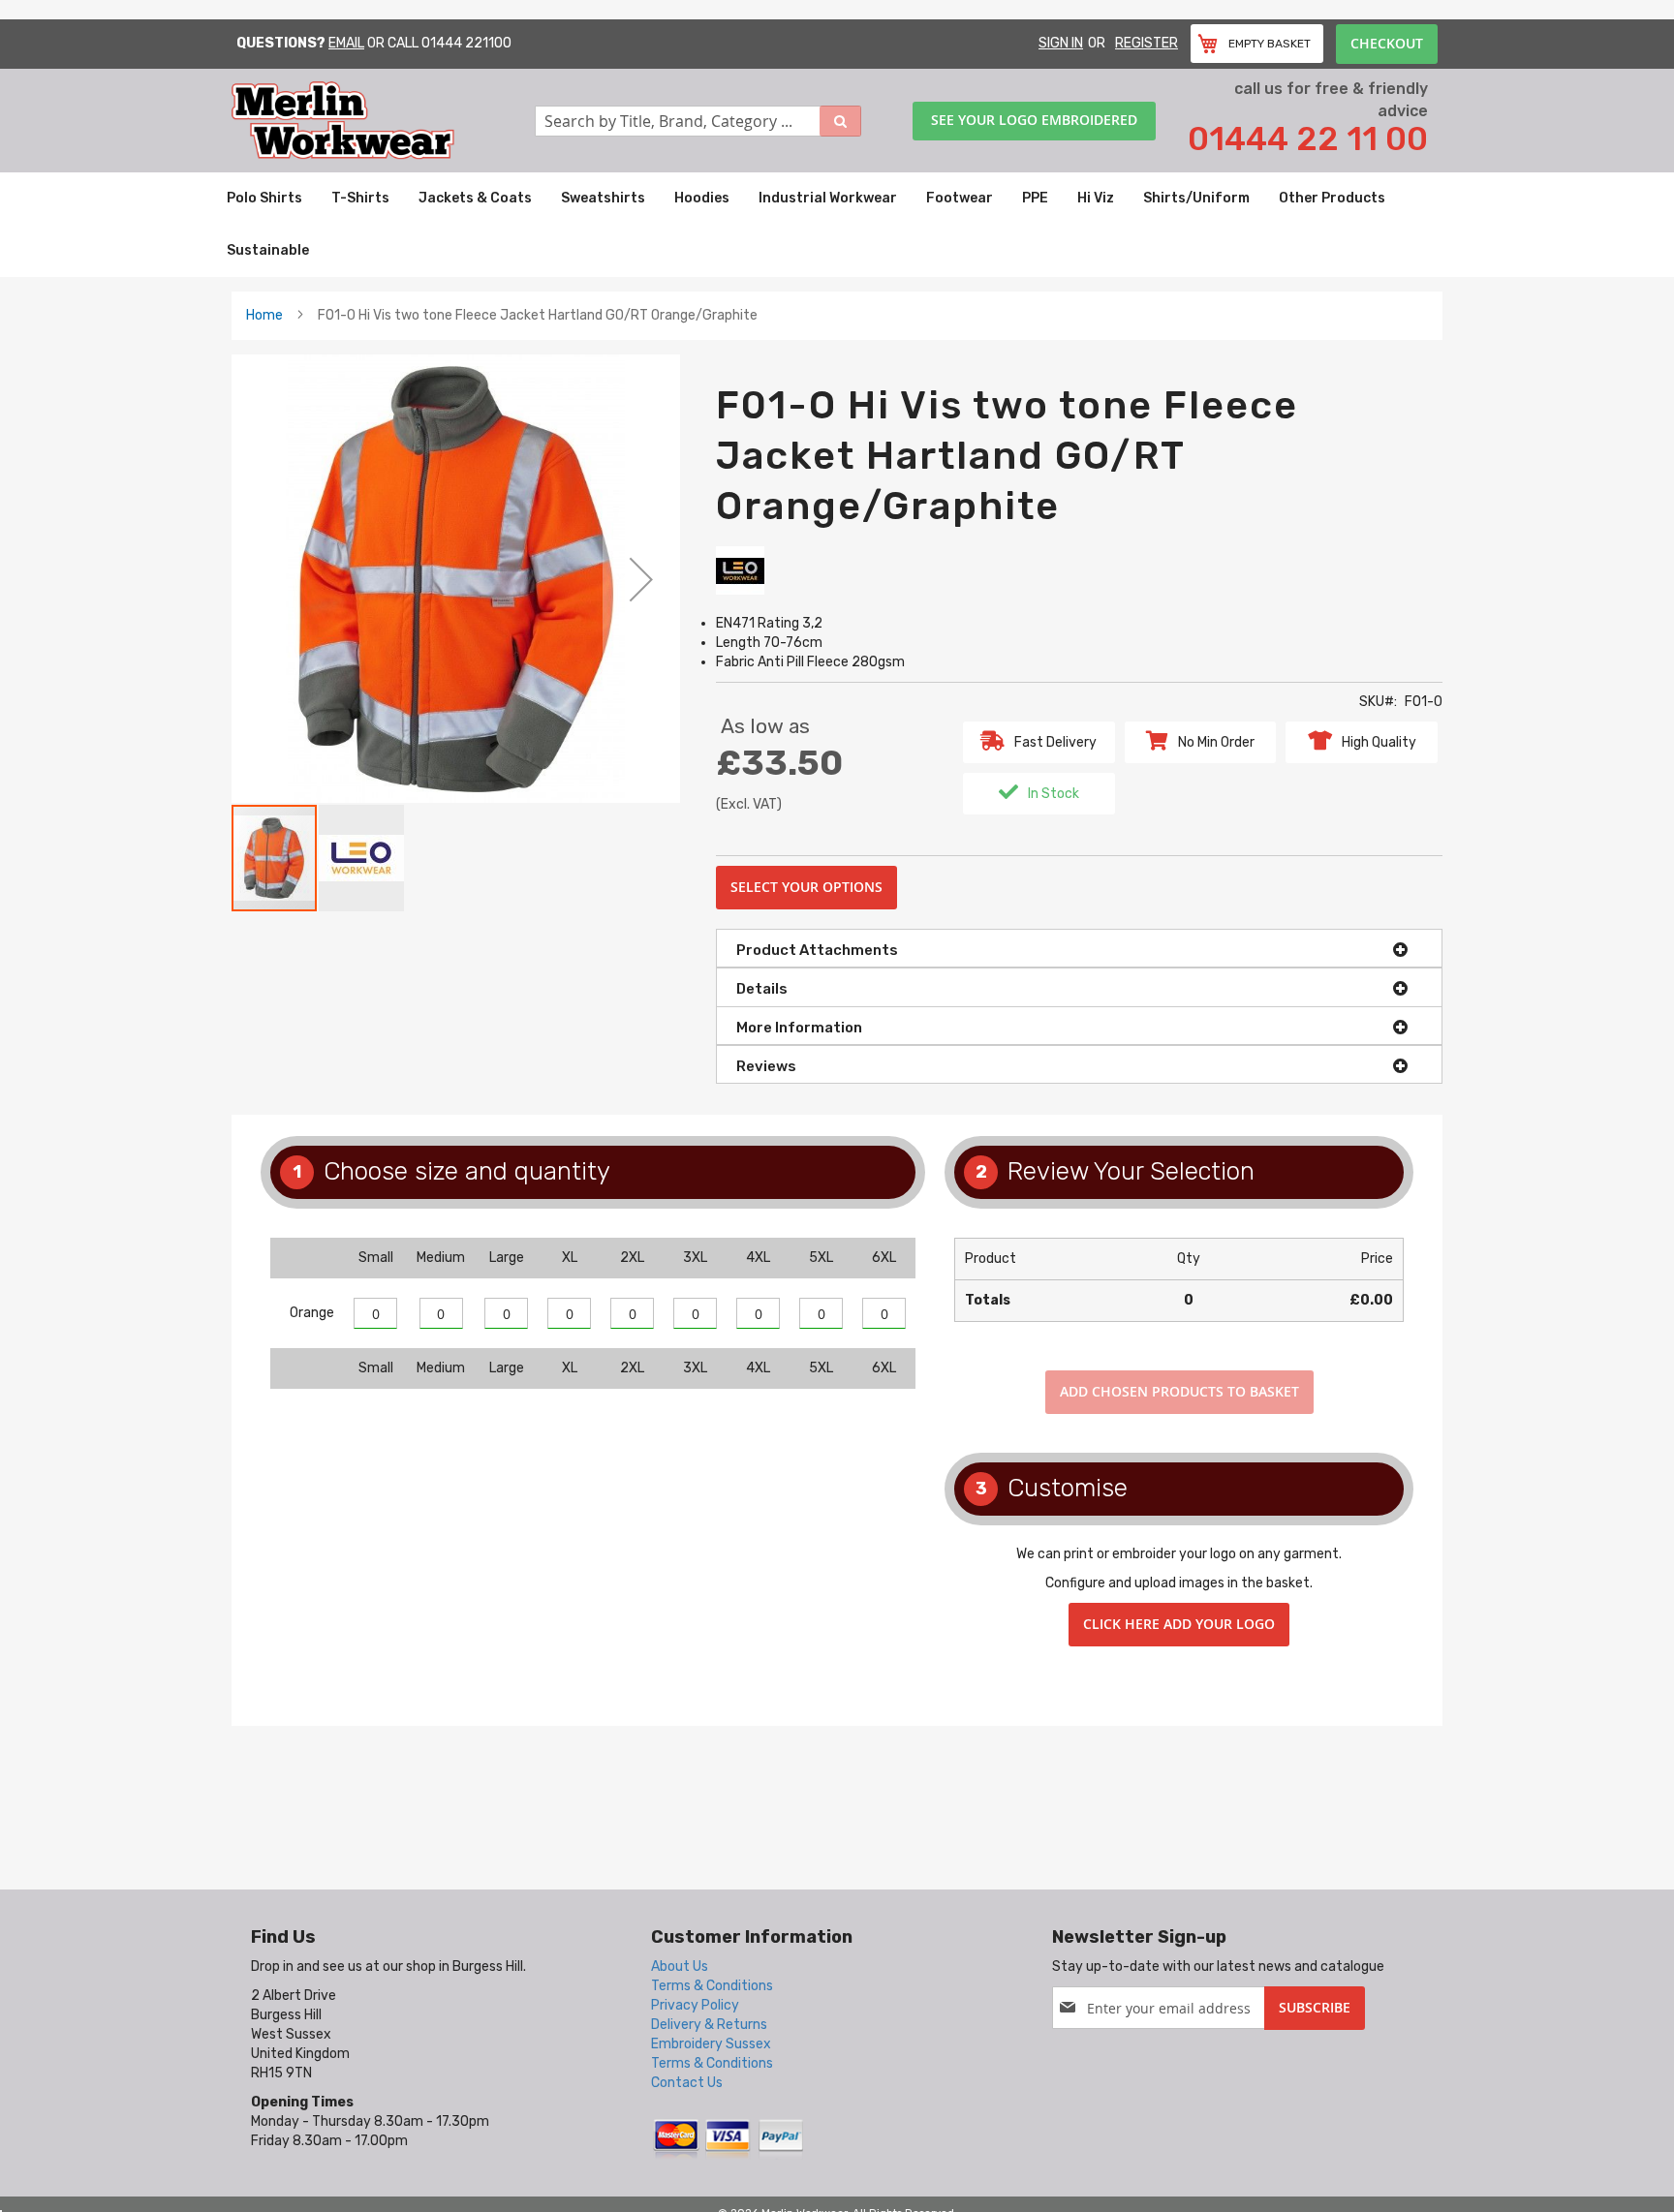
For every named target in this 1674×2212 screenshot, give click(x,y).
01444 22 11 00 (1308, 139)
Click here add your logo (1179, 1624)
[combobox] (698, 121)
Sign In (1061, 43)
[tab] (1079, 948)
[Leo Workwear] (740, 570)
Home (264, 315)
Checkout (1387, 43)
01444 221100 (466, 43)
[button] (641, 579)
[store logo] (383, 121)
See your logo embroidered (1034, 120)
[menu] (837, 225)
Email (346, 43)
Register (1147, 43)
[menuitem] (264, 199)
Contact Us (687, 2083)
